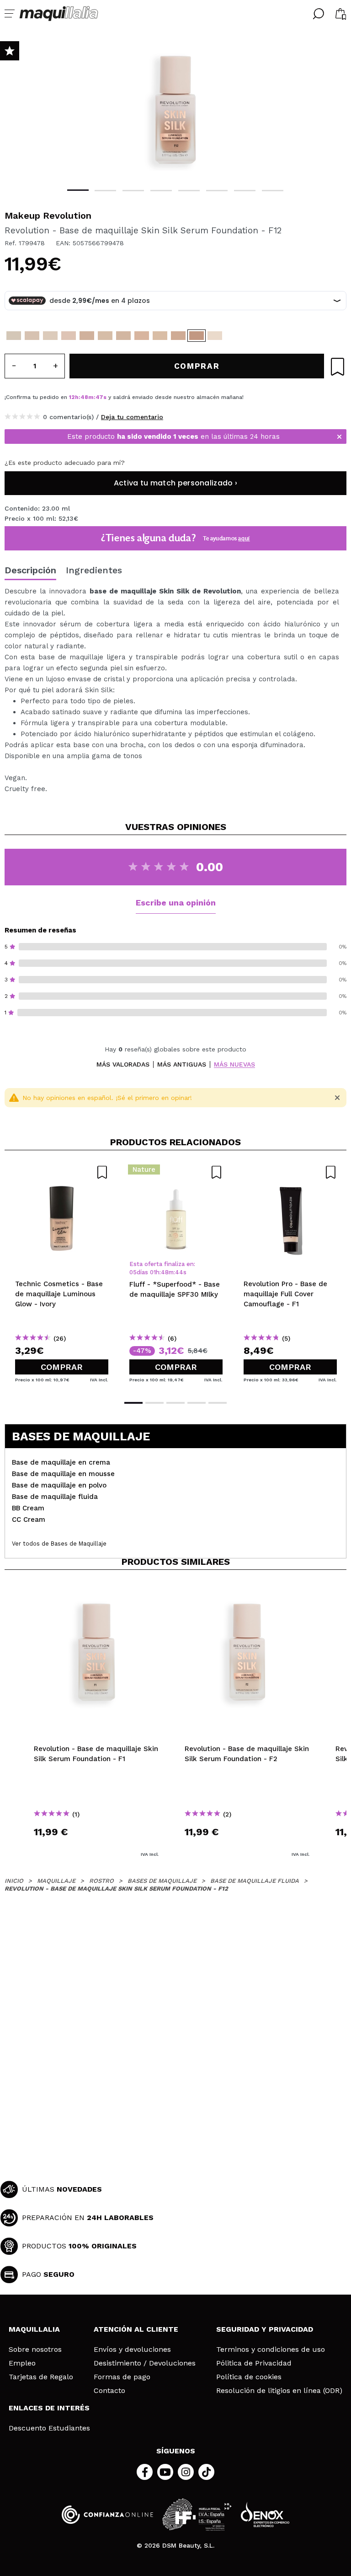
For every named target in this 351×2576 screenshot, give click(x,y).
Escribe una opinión (176, 903)
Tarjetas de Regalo (41, 2377)
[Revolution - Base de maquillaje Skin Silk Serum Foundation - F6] (105, 336)
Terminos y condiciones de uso (271, 2350)
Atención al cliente (136, 2329)
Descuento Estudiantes (49, 2428)
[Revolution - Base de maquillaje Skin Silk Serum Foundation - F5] (87, 336)
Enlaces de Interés (49, 2408)
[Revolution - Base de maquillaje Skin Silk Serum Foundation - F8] (142, 336)
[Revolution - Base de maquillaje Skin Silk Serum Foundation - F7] (123, 336)
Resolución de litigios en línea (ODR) (279, 2391)
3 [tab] (133, 191)
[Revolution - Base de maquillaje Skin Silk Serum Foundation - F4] (69, 336)
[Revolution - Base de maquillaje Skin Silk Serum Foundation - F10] (178, 336)
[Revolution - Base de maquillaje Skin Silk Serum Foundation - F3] (50, 336)
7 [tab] (245, 191)
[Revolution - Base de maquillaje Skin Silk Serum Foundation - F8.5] (160, 336)
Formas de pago (122, 2377)
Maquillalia (34, 2329)
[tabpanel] (175, 110)
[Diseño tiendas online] (265, 2514)
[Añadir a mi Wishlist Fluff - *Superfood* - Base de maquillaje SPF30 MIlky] (176, 1172)
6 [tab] (217, 191)
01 (153, 1272)
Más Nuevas (234, 1064)
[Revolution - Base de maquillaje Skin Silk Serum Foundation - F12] (197, 336)
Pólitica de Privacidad (254, 2363)
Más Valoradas (123, 1064)
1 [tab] (78, 190)
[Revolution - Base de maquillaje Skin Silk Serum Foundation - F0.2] (215, 336)
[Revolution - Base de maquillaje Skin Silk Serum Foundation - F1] (14, 336)
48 (84, 397)
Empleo (22, 2363)
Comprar (62, 1367)
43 (179, 1272)
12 (72, 397)
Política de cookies (249, 2377)
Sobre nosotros (35, 2350)
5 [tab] (189, 191)
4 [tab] (161, 191)
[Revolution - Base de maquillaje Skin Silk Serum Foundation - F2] (32, 336)
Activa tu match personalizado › (175, 483)
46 (99, 397)
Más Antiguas (182, 1064)
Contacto (109, 2391)
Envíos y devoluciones (132, 2350)
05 (133, 1272)
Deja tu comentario (132, 417)
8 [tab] (273, 191)
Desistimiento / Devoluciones (145, 2363)
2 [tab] (105, 191)
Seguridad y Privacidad (265, 2329)
